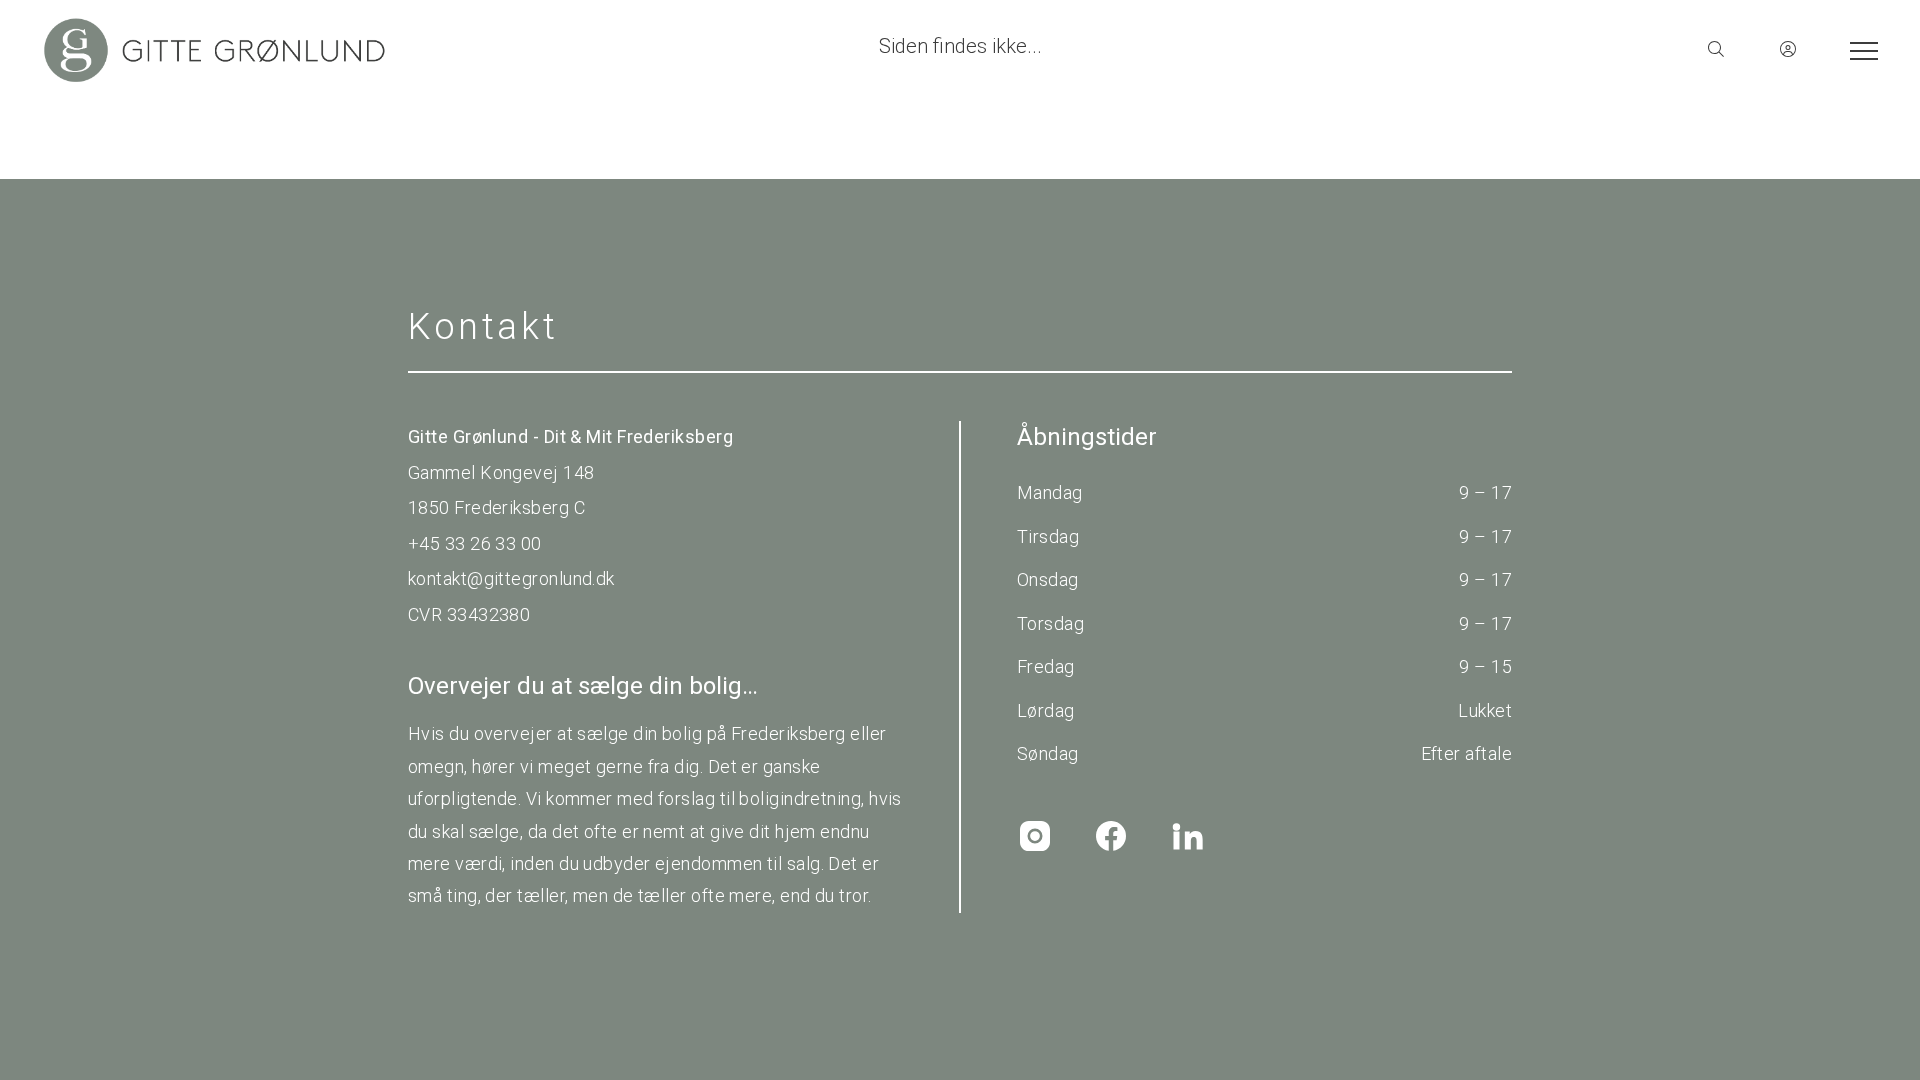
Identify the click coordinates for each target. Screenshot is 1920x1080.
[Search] (1716, 50)
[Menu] (1860, 50)
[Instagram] (1035, 836)
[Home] (500, 50)
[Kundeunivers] (1788, 50)
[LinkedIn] (1187, 836)
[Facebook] (1111, 836)
